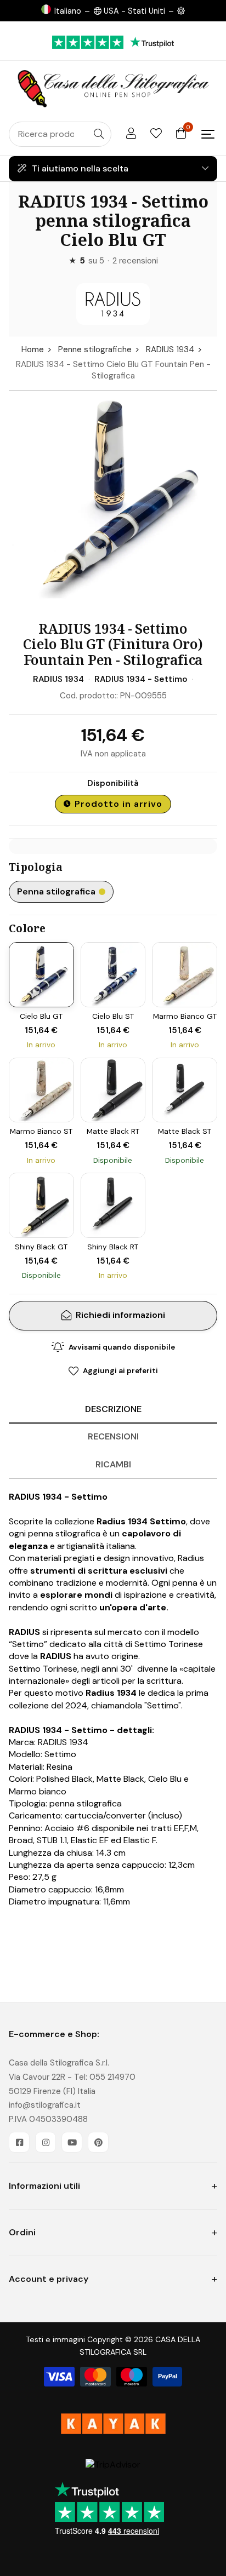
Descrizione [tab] (113, 1409)
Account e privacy (49, 2279)
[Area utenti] (131, 134)
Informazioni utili (44, 2186)
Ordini (22, 2232)
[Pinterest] (98, 2142)
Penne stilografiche (95, 349)
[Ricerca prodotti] (99, 134)
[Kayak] (113, 2424)
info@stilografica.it (45, 2105)
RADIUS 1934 (170, 349)
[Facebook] (19, 2142)
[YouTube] (72, 2142)
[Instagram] (46, 2142)
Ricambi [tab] (113, 1464)
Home (33, 349)
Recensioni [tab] (113, 1436)
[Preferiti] (156, 134)
